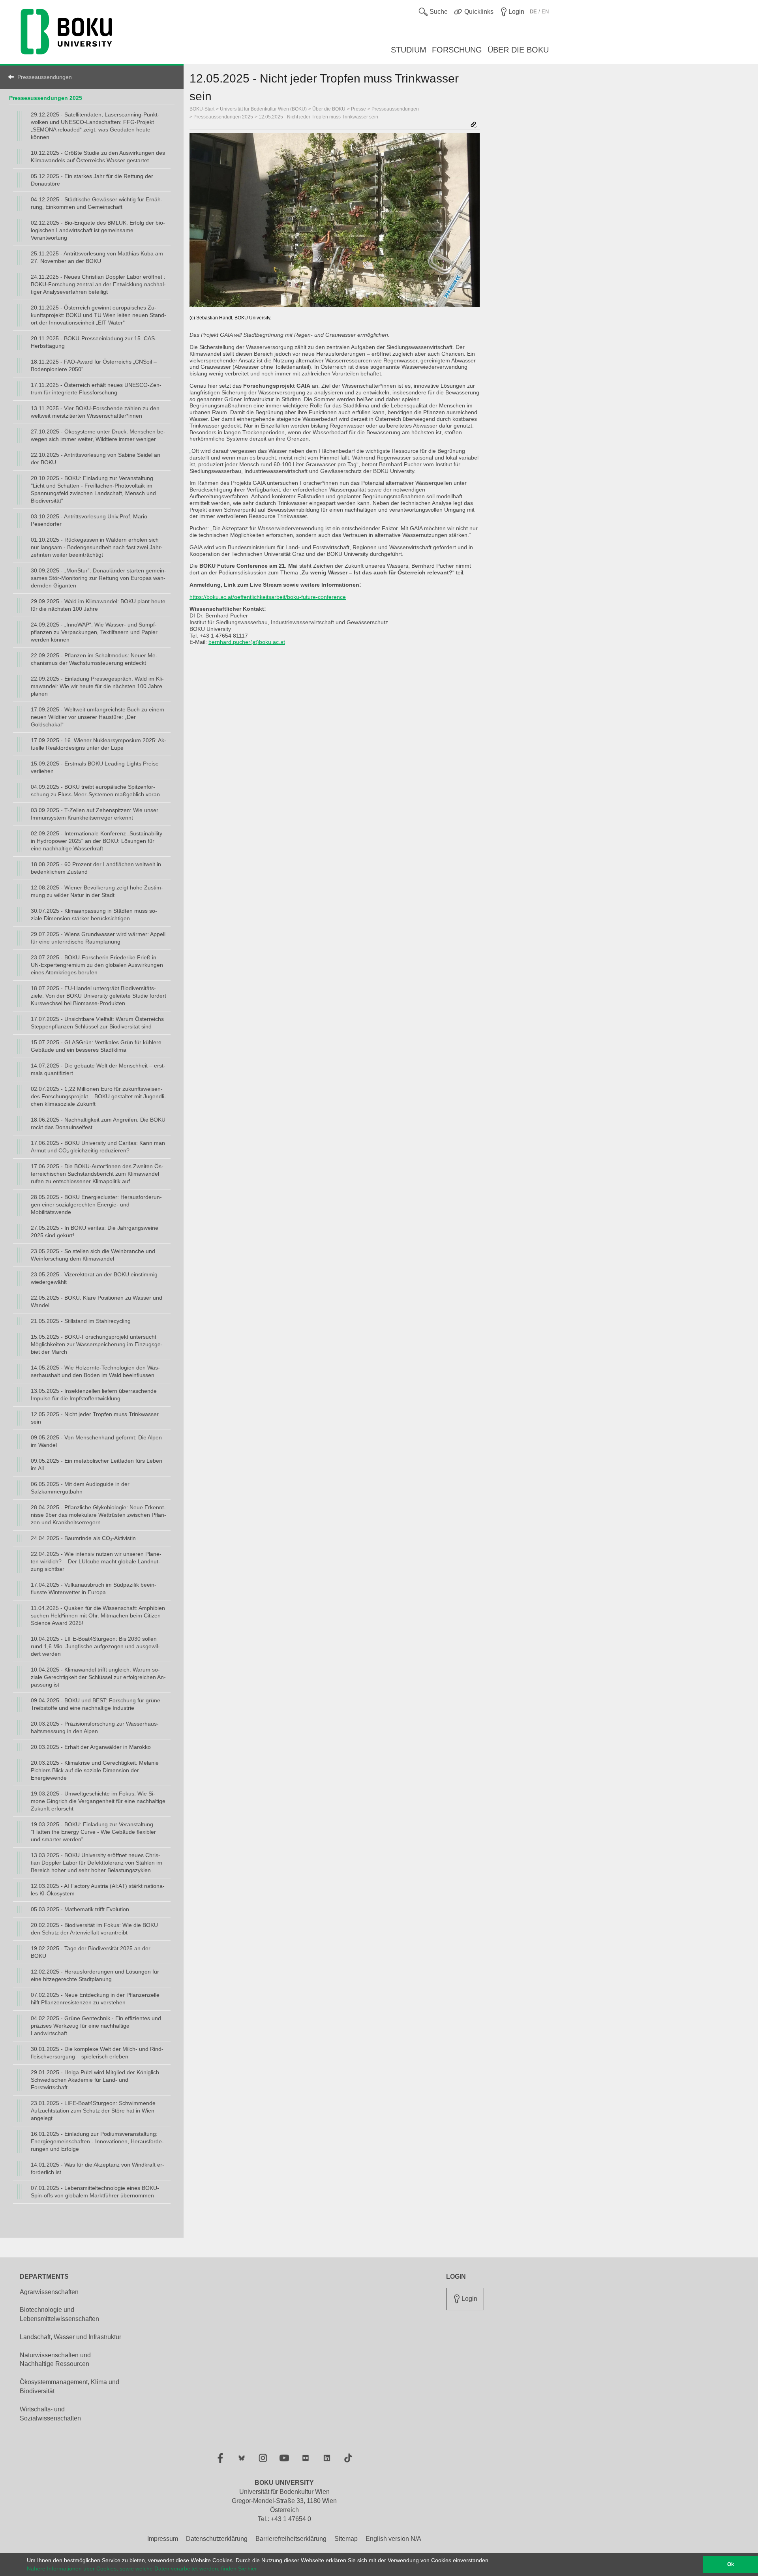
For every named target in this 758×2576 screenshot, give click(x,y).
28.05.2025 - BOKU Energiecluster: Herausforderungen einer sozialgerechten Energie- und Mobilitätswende (96, 1205)
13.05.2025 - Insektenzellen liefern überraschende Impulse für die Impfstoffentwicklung (94, 1395)
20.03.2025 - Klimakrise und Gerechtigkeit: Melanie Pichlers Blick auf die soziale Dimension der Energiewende (95, 1770)
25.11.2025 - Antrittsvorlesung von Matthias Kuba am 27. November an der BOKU (97, 257)
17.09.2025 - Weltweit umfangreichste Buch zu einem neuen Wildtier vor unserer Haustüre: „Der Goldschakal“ (98, 717)
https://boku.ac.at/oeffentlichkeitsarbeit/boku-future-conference (268, 597)
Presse (358, 109)
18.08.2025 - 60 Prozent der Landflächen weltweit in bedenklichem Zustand (96, 868)
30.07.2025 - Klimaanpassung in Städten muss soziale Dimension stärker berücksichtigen (94, 915)
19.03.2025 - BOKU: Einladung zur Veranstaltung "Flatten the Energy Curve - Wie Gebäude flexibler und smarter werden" (93, 1832)
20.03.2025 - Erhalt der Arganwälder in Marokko (91, 1747)
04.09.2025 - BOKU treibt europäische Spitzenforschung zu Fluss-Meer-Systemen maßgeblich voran (95, 791)
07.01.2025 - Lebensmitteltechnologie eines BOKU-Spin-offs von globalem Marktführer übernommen (95, 2192)
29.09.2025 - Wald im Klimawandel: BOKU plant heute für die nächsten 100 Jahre (98, 605)
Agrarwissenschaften (49, 2292)
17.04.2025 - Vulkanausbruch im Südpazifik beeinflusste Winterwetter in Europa (94, 1588)
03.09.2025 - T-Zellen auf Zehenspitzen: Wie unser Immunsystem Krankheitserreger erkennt (95, 814)
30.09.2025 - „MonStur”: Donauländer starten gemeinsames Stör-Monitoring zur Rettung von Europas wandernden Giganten (99, 578)
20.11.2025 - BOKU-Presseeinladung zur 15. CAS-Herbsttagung (94, 342)
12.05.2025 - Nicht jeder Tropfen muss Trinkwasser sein (95, 1418)
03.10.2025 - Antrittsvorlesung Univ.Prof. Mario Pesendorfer (89, 520)
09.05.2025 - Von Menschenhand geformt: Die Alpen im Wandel (96, 1441)
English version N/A (393, 2539)
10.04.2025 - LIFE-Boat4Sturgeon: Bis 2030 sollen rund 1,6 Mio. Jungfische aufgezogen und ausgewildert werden (95, 1646)
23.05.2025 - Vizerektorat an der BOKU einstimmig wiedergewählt (94, 1278)
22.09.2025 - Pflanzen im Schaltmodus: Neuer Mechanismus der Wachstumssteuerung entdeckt (94, 659)
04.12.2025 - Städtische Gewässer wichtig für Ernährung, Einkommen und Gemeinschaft (97, 203)
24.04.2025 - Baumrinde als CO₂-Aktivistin (83, 1538)
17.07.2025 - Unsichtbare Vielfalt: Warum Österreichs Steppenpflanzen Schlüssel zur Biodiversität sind (97, 1023)
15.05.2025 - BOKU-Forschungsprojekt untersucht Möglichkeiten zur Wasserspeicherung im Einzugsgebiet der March (97, 1344)
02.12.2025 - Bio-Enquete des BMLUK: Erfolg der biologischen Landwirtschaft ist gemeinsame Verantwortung (98, 230)
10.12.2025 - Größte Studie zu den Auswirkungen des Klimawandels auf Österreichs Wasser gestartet (98, 157)
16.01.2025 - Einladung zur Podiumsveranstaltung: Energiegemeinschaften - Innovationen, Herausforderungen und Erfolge (97, 2141)
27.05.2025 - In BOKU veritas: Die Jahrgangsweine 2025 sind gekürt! (95, 1232)
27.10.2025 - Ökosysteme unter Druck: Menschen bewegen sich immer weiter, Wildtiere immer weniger (98, 435)
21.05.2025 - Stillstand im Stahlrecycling (81, 1321)
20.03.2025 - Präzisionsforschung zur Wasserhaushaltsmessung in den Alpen (95, 1727)
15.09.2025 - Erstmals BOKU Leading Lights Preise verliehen (95, 767)
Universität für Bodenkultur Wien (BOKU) (263, 109)
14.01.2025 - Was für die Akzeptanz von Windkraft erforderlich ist (98, 2168)
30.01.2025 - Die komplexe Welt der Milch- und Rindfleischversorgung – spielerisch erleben (97, 2053)
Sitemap (346, 2539)
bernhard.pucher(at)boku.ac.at (247, 642)
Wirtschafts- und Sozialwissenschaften (50, 2414)
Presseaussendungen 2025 (46, 98)
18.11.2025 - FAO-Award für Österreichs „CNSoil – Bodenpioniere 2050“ (94, 365)
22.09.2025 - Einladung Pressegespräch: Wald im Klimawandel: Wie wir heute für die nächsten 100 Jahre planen (97, 686)
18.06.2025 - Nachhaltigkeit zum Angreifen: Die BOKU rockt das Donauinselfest (98, 1123)
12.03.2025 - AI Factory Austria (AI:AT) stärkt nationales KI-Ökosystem (98, 1890)
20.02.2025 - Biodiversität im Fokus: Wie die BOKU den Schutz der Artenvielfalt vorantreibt (94, 1929)
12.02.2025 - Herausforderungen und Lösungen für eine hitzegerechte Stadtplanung (95, 1975)
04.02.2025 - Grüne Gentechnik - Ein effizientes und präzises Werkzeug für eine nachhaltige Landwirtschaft (96, 2026)
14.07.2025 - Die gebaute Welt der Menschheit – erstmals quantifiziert (98, 1069)
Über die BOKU (329, 109)
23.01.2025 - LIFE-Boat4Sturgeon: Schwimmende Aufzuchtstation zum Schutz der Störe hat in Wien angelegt (93, 2111)
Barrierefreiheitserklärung (291, 2539)
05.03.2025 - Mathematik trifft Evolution (80, 1909)
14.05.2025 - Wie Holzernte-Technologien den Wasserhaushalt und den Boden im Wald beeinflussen (95, 1371)
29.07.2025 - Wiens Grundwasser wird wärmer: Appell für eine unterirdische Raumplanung (98, 938)
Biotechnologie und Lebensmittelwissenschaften (59, 2314)
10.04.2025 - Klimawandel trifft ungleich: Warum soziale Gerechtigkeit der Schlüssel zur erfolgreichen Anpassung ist (98, 1677)
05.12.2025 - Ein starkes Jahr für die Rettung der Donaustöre (92, 180)
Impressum (163, 2539)
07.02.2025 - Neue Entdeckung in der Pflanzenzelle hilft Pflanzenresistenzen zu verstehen (95, 1999)
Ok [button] (731, 2565)
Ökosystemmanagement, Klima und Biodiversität (69, 2387)
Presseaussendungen (45, 77)
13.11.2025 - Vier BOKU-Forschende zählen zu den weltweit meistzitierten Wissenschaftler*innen (95, 412)
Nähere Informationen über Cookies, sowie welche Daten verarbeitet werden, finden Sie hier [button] (142, 2568)
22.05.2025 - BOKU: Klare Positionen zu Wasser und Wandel (97, 1301)
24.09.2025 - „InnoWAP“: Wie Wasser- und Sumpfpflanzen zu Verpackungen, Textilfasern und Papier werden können (94, 632)
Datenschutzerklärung (217, 2539)
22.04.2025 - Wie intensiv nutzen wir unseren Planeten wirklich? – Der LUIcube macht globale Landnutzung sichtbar (96, 1561)
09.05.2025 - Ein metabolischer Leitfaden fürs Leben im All (97, 1464)
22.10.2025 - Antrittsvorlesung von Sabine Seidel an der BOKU (96, 459)
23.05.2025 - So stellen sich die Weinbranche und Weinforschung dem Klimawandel (93, 1255)
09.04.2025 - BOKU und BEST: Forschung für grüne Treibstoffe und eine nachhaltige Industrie (96, 1704)
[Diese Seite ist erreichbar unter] (474, 125)
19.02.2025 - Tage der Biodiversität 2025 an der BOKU (91, 1952)
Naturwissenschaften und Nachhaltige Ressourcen (55, 2360)
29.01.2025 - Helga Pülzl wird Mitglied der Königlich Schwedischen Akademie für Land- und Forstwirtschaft (95, 2080)
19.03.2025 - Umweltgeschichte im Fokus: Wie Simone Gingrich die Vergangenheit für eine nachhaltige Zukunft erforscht (98, 1801)
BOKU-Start (202, 109)
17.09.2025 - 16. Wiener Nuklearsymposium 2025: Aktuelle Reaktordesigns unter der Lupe (99, 744)
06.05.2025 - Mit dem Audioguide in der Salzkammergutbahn (80, 1488)
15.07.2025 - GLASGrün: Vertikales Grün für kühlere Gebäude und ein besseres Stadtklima (96, 1046)
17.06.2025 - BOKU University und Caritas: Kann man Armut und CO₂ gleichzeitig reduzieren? (98, 1147)
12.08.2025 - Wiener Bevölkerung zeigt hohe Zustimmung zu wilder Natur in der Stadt (97, 891)
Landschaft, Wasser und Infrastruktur (70, 2337)
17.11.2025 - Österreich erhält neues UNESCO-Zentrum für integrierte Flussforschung (96, 389)
